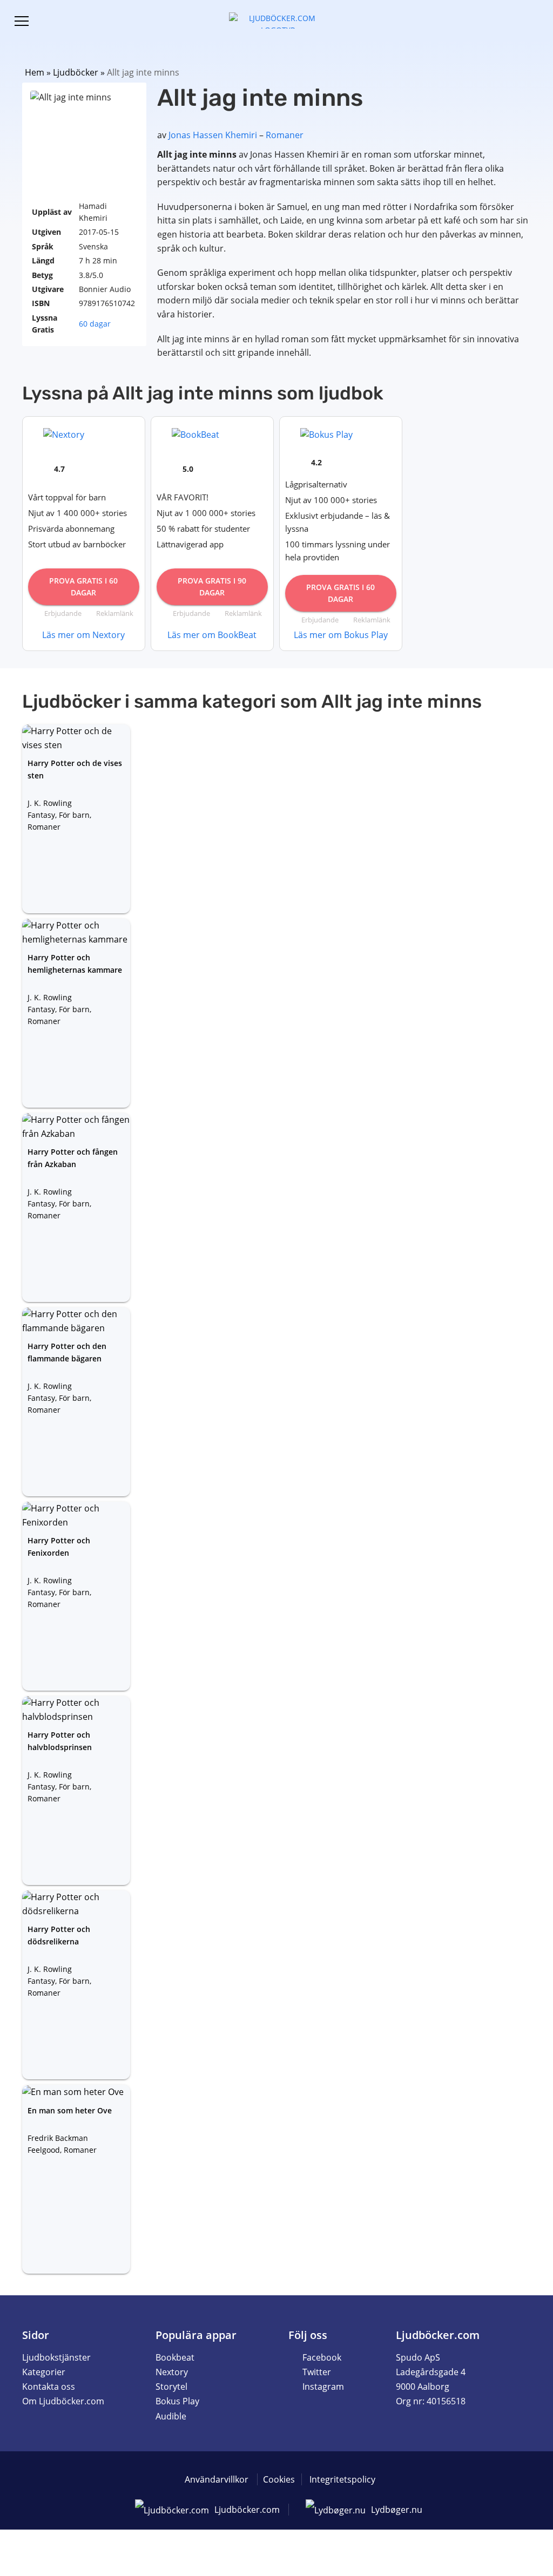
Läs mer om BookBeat (212, 635)
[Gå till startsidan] (276, 19)
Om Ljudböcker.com (63, 2401)
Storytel (171, 2387)
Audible (171, 2416)
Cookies (279, 2479)
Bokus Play (177, 2401)
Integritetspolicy (342, 2479)
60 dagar (95, 324)
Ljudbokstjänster (56, 2357)
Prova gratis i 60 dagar (83, 587)
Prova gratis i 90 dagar (212, 587)
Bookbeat (175, 2357)
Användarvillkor (217, 2479)
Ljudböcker (76, 72)
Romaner (285, 135)
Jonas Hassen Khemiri (213, 135)
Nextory (172, 2372)
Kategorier (44, 2372)
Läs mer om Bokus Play (341, 635)
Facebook (322, 2357)
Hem (35, 72)
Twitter (317, 2372)
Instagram (323, 2387)
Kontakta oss (49, 2387)
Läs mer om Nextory (83, 635)
